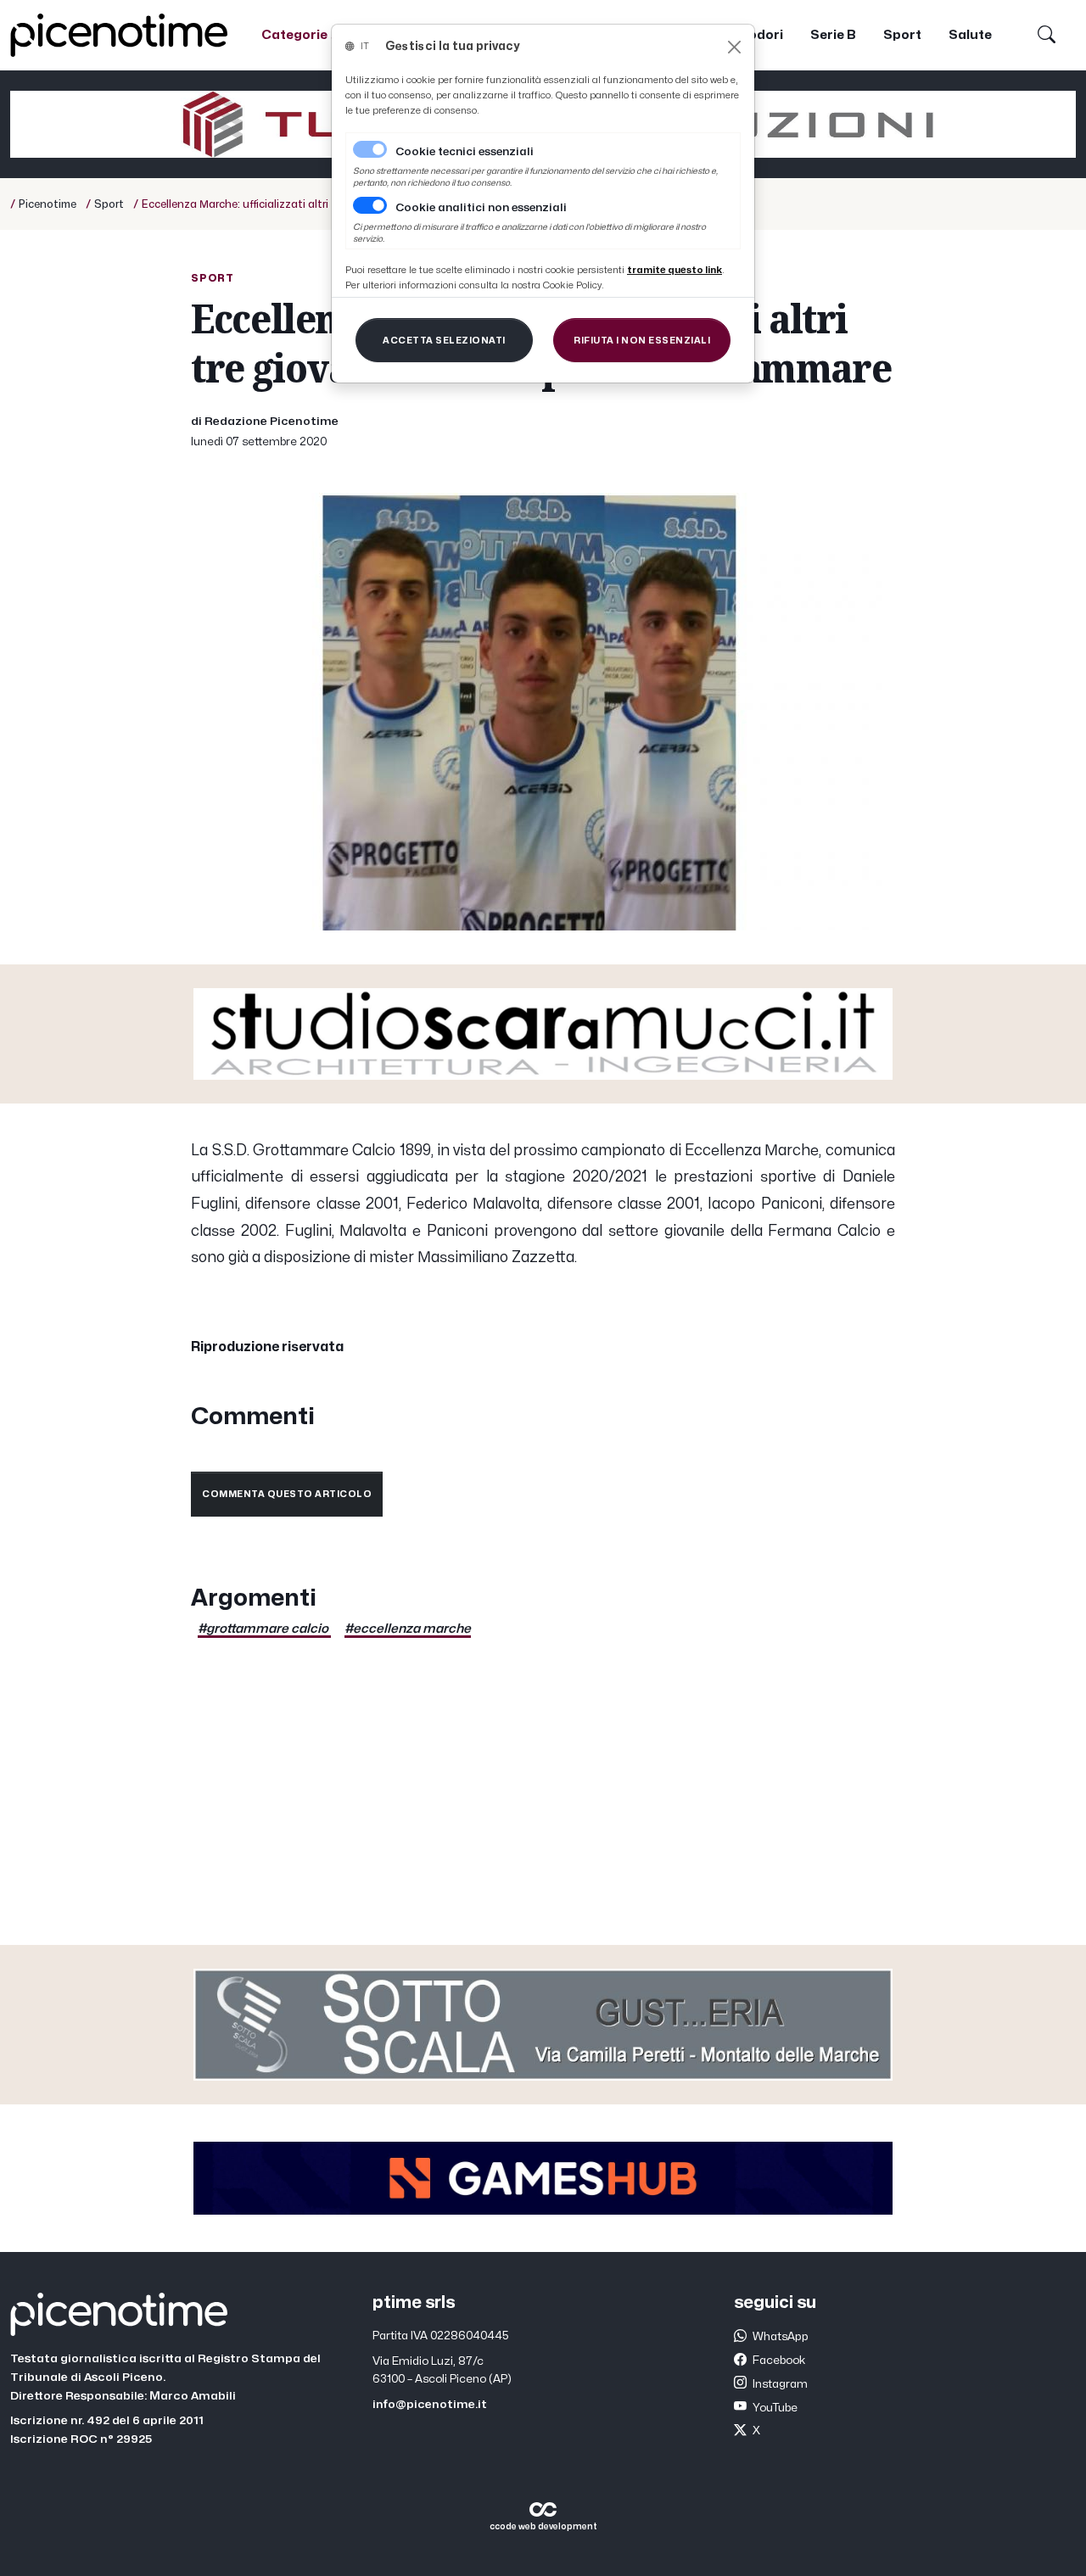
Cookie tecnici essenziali (465, 152)
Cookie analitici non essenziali (481, 208)
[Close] (734, 47)
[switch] (370, 205)
